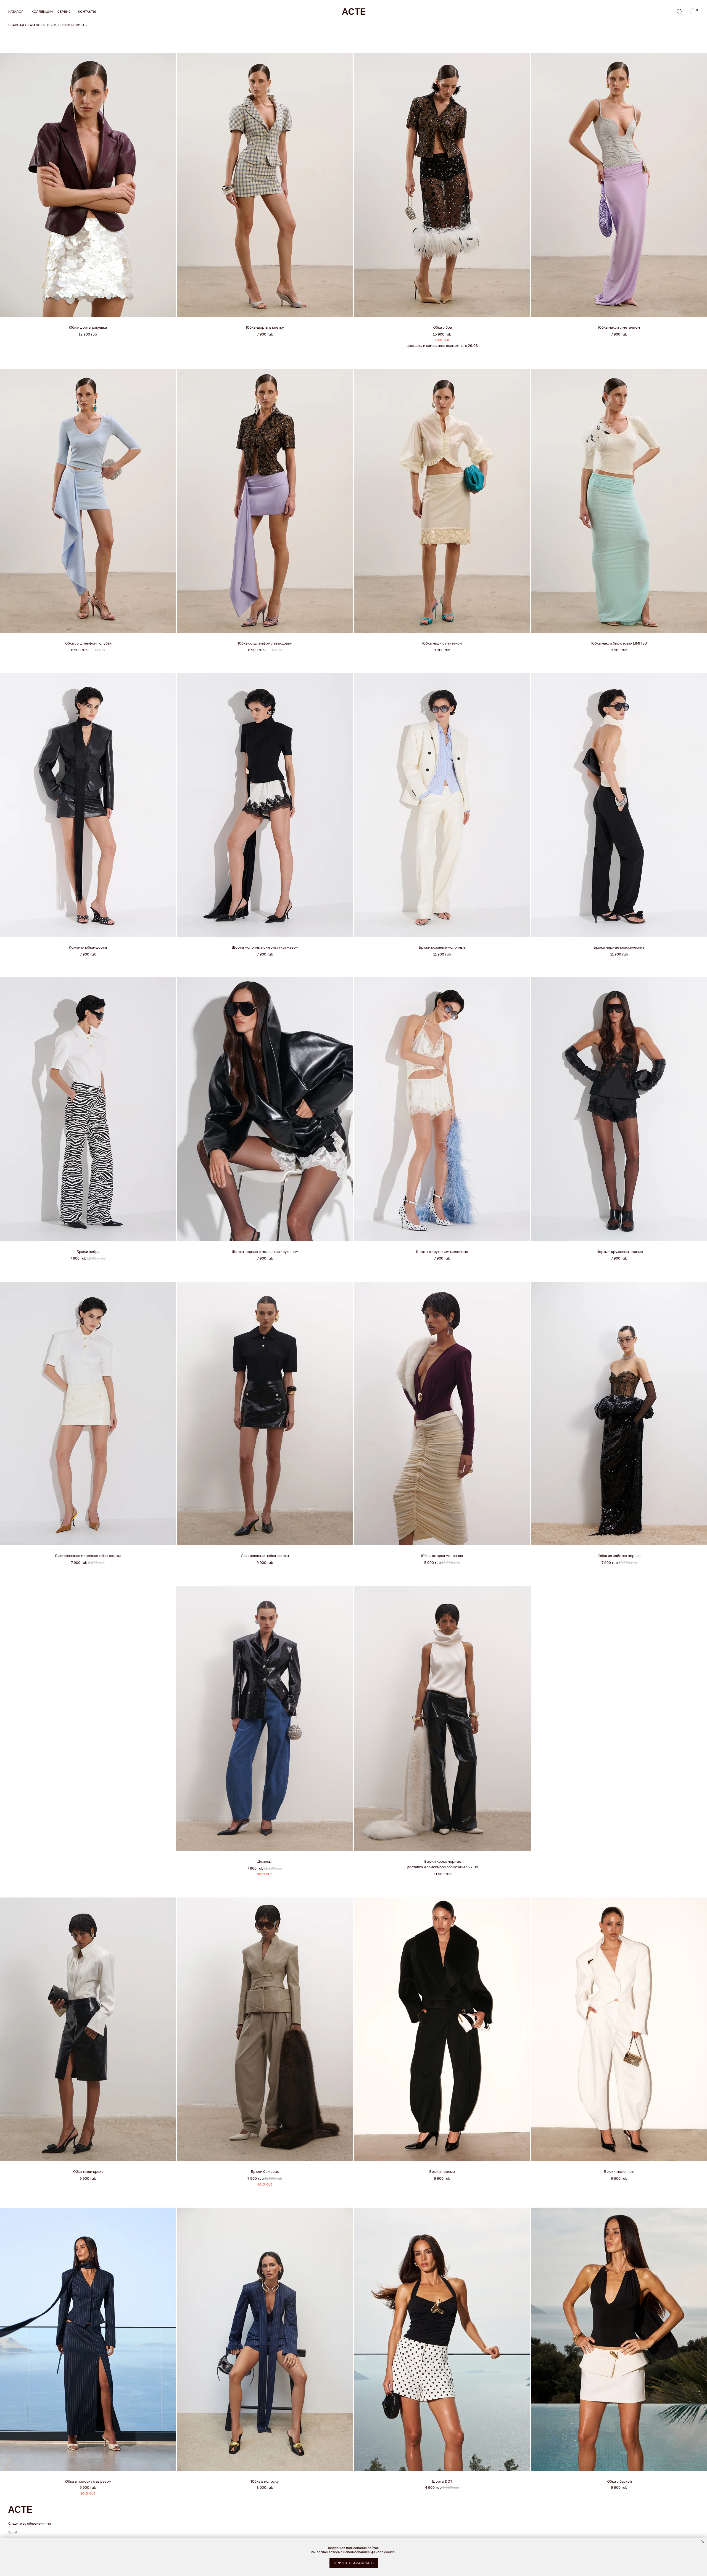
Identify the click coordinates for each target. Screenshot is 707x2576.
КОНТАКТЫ (87, 11)
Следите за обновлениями (30, 2523)
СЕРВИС (64, 11)
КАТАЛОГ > (36, 25)
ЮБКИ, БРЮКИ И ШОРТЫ (67, 25)
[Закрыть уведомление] (703, 2542)
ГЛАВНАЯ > (18, 25)
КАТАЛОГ (16, 11)
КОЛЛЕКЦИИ (42, 11)
